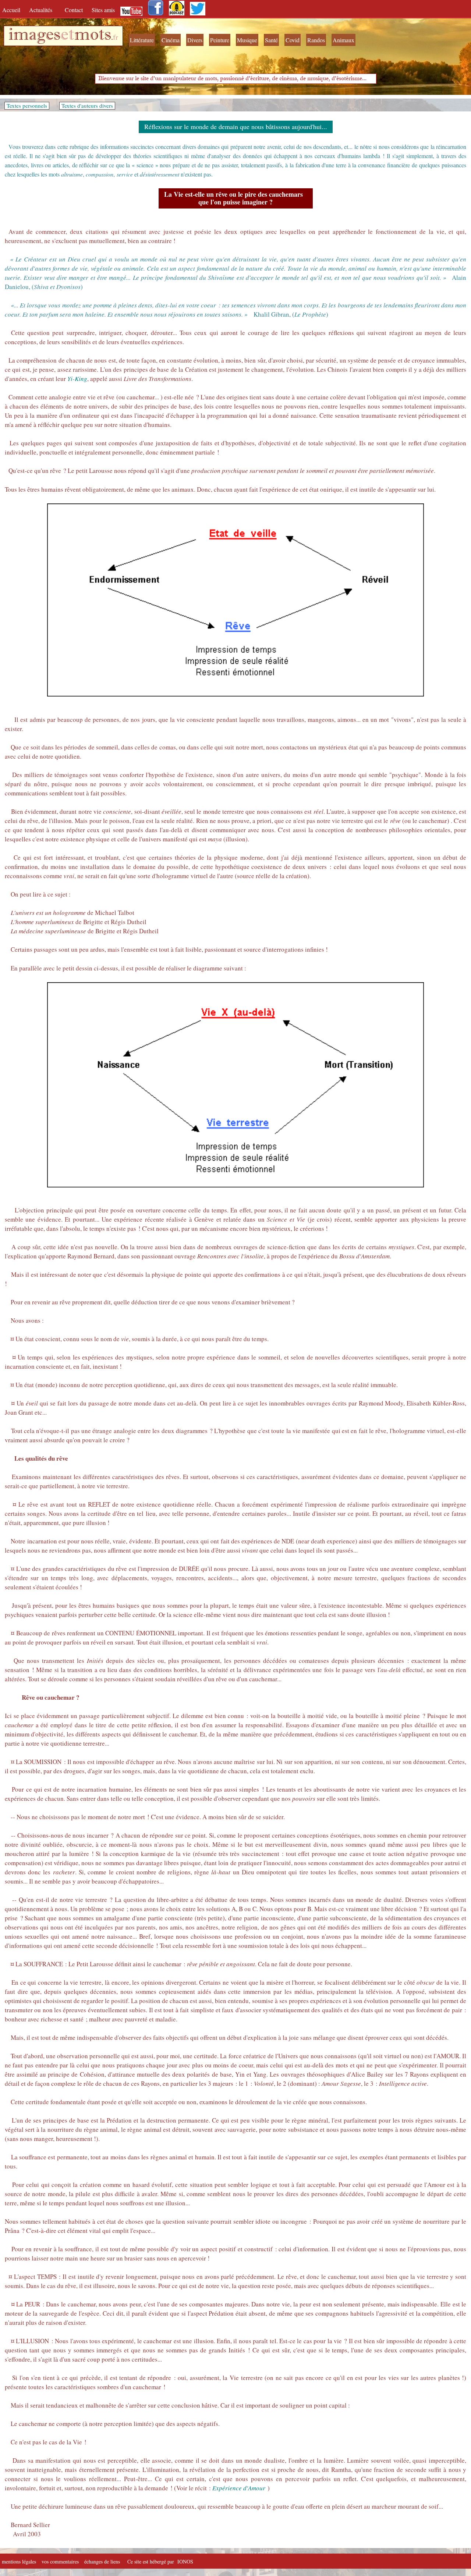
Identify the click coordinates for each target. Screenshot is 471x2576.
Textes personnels (27, 106)
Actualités (43, 10)
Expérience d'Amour (239, 2488)
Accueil (13, 10)
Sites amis (103, 10)
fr (116, 37)
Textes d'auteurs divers (87, 106)
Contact (75, 10)
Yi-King (77, 379)
